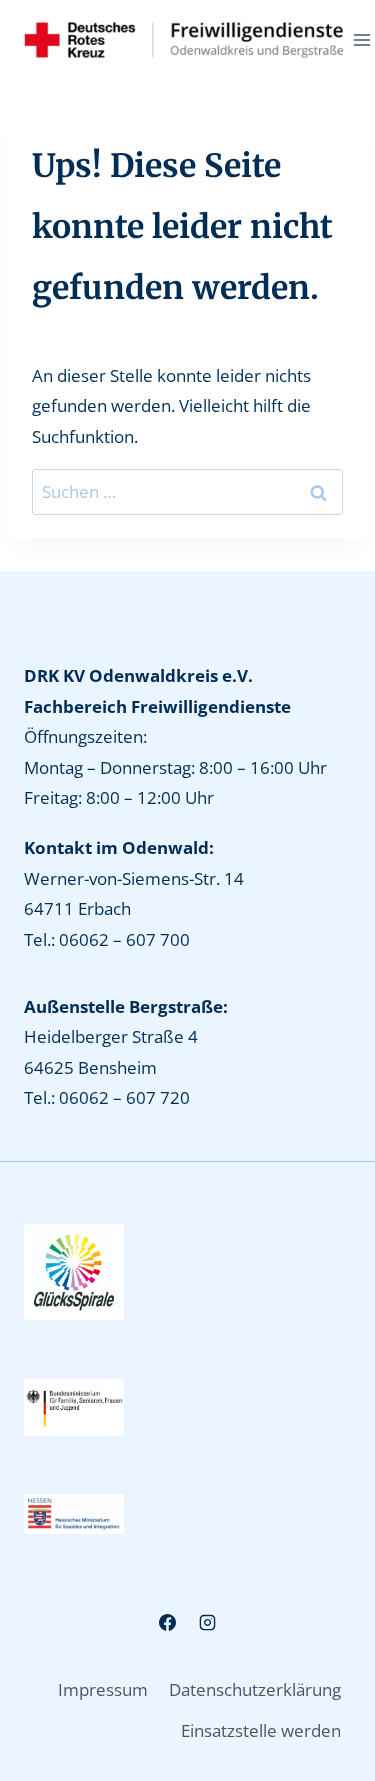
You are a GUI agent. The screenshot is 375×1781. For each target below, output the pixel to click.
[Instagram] (207, 1623)
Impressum (103, 1689)
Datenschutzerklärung (255, 1689)
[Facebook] (168, 1623)
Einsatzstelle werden (261, 1730)
